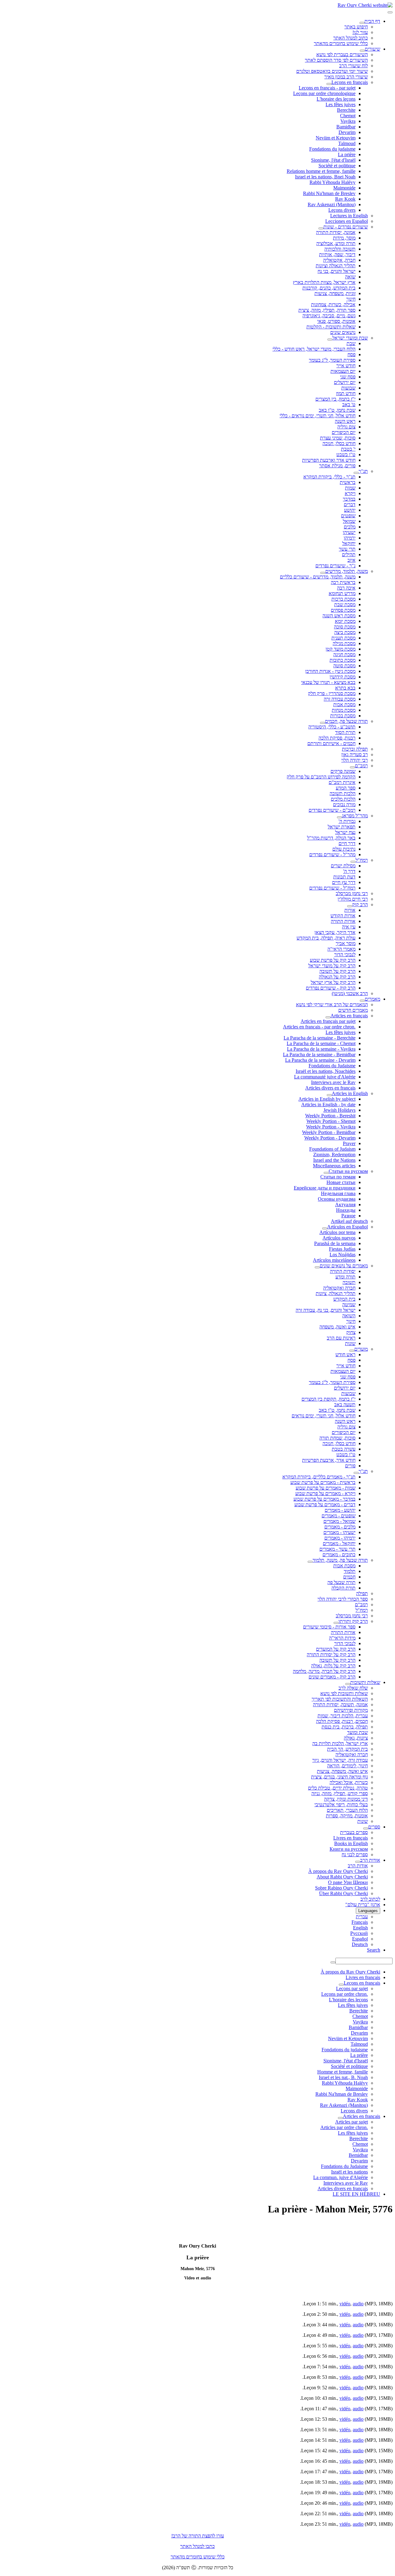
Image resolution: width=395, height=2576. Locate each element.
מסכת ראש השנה (339, 616)
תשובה (349, 1282)
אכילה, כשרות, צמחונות (333, 304)
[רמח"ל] (353, 862)
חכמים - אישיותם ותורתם (331, 743)
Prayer (349, 1143)
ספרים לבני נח (355, 1855)
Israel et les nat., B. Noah (343, 2077)
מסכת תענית (343, 638)
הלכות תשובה (343, 793)
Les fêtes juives (341, 104)
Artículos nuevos (339, 1238)
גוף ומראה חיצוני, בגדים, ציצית (339, 1777)
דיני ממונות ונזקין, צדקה (346, 1799)
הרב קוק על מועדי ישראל (332, 966)
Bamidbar (346, 127)
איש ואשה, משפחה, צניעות (342, 1771)
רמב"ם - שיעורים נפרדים (332, 810)
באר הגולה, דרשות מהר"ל (331, 838)
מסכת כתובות (343, 660)
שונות (350, 1343)
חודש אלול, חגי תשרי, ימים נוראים (324, 1416)
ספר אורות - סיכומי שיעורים (329, 1627)
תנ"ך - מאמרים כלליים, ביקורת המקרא (319, 1477)
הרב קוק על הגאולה (337, 977)
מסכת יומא (345, 621)
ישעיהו (349, 532)
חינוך (351, 299)
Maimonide (344, 188)
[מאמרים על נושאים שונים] (317, 1267)
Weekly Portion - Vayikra (331, 1127)
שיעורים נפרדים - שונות (346, 227)
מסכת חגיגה (344, 654)
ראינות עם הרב (341, 1338)
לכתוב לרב (370, 1899)
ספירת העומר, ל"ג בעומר (332, 360)
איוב (351, 560)
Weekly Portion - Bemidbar (329, 1132)
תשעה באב (345, 1405)
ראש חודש (345, 1355)
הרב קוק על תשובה (337, 971)
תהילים (349, 554)
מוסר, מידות (344, 238)
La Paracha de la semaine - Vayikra (321, 1049)
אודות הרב (370, 1860)
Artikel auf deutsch (349, 1221)
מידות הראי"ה (342, 1638)
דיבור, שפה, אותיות (337, 254)
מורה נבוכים (344, 804)
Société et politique (337, 166)
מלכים (350, 527)
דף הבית (372, 21)
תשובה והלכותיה (340, 249)
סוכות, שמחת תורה (337, 1438)
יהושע (350, 510)
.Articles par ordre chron (344, 2127)
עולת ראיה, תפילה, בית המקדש (326, 938)
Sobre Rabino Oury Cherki (341, 1888)
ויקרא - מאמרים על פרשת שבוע (325, 1493)
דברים (350, 504)
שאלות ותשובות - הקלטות (331, 327)
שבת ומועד (358, 1732)
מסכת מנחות (344, 710)
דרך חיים (347, 843)
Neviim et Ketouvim (336, 138)
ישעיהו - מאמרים (339, 1532)
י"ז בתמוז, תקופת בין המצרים (328, 1399)
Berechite (346, 110)
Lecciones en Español (347, 221)
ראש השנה (345, 421)
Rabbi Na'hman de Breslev (329, 193)
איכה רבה (346, 588)
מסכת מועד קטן (341, 649)
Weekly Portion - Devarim (330, 1138)
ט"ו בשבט (346, 454)
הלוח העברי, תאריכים (347, 1810)
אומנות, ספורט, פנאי (336, 321)
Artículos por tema (337, 1232)
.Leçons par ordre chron (345, 1994)
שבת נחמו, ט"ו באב (337, 410)
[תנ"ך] (356, 473)
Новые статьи (341, 1182)
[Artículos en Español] (325, 1228)
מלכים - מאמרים (340, 1527)
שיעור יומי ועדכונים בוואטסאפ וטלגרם (332, 71)
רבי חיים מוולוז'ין (353, 899)
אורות (350, 910)
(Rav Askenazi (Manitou (332, 204)
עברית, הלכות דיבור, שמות (343, 1716)
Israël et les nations (349, 2172)
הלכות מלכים (343, 799)
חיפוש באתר (356, 27)
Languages (368, 1911)
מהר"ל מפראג (355, 816)
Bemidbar (358, 2155)
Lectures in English (349, 216)
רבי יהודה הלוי (355, 760)
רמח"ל (362, 860)
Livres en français (351, 1838)
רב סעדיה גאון (355, 754)
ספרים (374, 1827)
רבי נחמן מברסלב (352, 893)
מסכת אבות (344, 704)
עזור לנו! (360, 32)
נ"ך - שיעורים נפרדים (335, 566)
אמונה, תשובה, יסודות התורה (340, 1705)
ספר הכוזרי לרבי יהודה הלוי (343, 1599)
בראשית (348, 482)
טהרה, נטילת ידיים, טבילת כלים (338, 1788)
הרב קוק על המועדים (336, 1649)
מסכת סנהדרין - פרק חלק (332, 693)
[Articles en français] (328, 1017)
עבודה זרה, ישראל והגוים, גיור (340, 1760)
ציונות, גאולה (356, 1738)
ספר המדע (346, 788)
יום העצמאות (343, 371)
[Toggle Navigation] (390, 12)
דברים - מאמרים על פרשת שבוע (325, 1505)
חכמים (349, 1577)
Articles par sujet (351, 2122)
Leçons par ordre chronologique (324, 93)
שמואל (349, 521)
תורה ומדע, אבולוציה (336, 243)
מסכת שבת (345, 604)
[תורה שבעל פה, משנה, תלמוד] (310, 1562)
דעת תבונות (344, 877)
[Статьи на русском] (326, 1173)
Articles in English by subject (327, 1099)
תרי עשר (347, 549)
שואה (350, 277)
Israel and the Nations (334, 1160)
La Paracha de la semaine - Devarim (320, 1060)
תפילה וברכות (355, 749)
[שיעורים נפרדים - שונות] (321, 228)
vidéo (345, 2304)
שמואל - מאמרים (339, 1521)
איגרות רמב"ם (342, 782)
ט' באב (349, 404)
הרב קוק (360, 905)
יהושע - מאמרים (340, 1510)
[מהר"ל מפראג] (339, 817)
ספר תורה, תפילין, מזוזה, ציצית (327, 310)
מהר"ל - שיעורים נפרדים (332, 854)
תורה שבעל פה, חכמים (346, 721)
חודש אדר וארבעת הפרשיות (329, 460)
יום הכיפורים (344, 432)
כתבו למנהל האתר (197, 2546)
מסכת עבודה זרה (340, 699)
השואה (349, 1316)
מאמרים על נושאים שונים (344, 1266)
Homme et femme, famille (343, 2072)
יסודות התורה (343, 1271)
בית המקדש (344, 1299)
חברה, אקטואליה (339, 260)
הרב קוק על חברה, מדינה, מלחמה (324, 1671)
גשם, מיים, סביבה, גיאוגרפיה (329, 316)
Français (360, 1922)
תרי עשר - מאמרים (337, 1549)
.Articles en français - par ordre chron (319, 1027)
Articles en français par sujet (328, 1021)
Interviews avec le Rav (333, 1082)
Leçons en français (350, 82)
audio (358, 2304)
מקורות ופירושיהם (351, 1710)
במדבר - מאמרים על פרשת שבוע (324, 1499)
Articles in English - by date (328, 1105)
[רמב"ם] (352, 767)
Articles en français (349, 1016)
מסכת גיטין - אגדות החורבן (330, 671)
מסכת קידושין (343, 677)
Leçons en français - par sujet (327, 88)
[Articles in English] (329, 1095)
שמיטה (349, 1305)
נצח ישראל (345, 832)
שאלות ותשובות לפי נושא (344, 1693)
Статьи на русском (348, 1171)
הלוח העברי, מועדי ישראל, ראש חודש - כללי (314, 349)
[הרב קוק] (350, 906)
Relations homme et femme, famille (321, 171)
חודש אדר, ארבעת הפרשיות (329, 1460)
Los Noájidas (343, 1255)
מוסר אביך (346, 943)
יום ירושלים (345, 382)
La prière (347, 154)
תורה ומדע (345, 1277)
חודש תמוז (346, 393)
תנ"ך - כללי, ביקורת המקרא (329, 477)
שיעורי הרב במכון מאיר (346, 77)
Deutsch (360, 1944)
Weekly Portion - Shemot (331, 1121)
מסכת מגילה (344, 643)
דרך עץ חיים (344, 882)
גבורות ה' (347, 821)
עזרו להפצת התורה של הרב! (198, 2536)
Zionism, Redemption (334, 1155)
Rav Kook (345, 199)
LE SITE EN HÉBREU (356, 2194)
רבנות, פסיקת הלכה (337, 738)
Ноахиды (346, 1210)
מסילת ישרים (343, 866)
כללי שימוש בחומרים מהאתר (341, 43)
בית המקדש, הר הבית (347, 1749)
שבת (351, 343)
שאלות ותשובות (365, 1682)
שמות (350, 488)
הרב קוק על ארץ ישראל (333, 982)
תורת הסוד (345, 732)
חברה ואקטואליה (339, 1288)
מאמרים (372, 999)
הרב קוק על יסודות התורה (331, 1655)
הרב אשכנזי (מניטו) (350, 993)
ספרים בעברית (354, 1832)
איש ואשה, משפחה (337, 1327)
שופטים (348, 516)
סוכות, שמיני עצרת (338, 438)
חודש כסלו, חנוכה (339, 443)
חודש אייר (346, 366)
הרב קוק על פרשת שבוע (333, 960)
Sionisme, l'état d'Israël (333, 160)
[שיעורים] (362, 51)
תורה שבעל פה (341, 1582)
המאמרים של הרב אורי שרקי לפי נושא (332, 1005)
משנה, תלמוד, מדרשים (347, 571)
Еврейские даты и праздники (325, 1188)
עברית (362, 1917)
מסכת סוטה (344, 666)
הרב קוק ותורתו (353, 1621)
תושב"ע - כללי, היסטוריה (332, 727)
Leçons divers (342, 210)
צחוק (351, 1332)
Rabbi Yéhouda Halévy (333, 182)
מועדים (361, 1349)
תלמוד (350, 1571)
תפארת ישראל (342, 827)
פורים (350, 1466)
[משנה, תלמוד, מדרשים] (323, 573)
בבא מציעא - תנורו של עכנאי (328, 682)
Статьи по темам (338, 1177)
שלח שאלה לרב (353, 1688)
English (360, 1928)
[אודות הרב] (358, 1862)
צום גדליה (346, 427)
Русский (359, 1933)
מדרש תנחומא (342, 593)
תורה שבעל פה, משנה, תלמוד (340, 1560)
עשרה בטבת (344, 1449)
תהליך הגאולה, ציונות (336, 1293)
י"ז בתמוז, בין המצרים (335, 399)
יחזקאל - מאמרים (339, 1543)
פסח (351, 354)
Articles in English (350, 1093)
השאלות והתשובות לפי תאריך (340, 1699)
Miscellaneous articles (334, 1166)
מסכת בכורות (343, 716)
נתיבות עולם (344, 849)
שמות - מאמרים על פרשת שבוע (326, 1488)
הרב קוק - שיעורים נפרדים (331, 988)
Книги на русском (349, 1849)
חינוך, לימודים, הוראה (347, 1766)
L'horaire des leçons (336, 99)
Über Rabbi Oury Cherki (343, 1893)
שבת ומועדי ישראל (350, 338)
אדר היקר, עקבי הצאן (335, 932)
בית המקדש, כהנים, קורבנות (329, 288)
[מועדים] (352, 1351)
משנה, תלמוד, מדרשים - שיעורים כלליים (318, 577)
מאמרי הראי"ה (341, 949)
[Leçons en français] (329, 84)
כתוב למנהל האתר (351, 38)
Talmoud (347, 143)
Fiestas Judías (342, 1249)
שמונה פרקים (343, 771)
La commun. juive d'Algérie (341, 2177)
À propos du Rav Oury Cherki (338, 1871)
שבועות (348, 388)
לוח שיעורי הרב (353, 66)
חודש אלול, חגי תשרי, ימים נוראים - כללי (318, 416)
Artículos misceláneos (334, 1260)
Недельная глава (338, 1193)
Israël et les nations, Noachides (326, 1071)
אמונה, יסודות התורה (336, 232)
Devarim (347, 132)
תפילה (362, 1593)
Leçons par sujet (352, 1988)
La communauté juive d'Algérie (325, 1077)
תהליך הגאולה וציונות (336, 266)
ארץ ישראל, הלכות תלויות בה (340, 1743)
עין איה (349, 927)
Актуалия (345, 1205)
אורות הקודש (343, 916)
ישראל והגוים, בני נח (337, 271)
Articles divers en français (330, 1088)
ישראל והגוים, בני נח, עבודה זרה (326, 1310)
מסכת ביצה (345, 632)
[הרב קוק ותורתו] (336, 1623)
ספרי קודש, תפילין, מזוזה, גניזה (340, 1793)
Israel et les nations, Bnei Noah (325, 177)
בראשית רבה (343, 582)
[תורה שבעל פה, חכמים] (322, 723)
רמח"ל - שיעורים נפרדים (332, 888)
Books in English (351, 1843)
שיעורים (372, 49)
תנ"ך (363, 471)
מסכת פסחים (343, 610)
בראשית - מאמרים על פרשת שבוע (323, 1482)
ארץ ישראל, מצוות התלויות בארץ (324, 282)
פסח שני (348, 377)
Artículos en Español (347, 1227)
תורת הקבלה (343, 1588)
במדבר (349, 499)
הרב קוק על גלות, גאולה (333, 1666)
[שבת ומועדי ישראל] (330, 340)
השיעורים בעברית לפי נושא (342, 54)
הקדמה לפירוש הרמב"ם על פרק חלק (321, 777)
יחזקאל (349, 543)
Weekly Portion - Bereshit (330, 1116)
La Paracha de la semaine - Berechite (320, 1038)
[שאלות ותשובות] (348, 1684)
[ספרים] (366, 1828)
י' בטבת (348, 449)
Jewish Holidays (339, 1110)
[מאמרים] (362, 1001)
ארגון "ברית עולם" (363, 1905)
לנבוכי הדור (345, 955)
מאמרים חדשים (353, 1010)
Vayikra (348, 121)
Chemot (348, 116)
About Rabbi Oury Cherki (342, 1877)
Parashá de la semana (335, 1243)
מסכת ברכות (343, 599)
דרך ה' (349, 871)
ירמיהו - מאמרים (340, 1538)
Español (360, 1939)
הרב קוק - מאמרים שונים (332, 1677)
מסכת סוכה (345, 627)
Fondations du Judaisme (332, 1066)
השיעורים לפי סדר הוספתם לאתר (336, 60)
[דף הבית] (362, 23)
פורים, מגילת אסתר (337, 466)
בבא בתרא (345, 688)
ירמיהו (350, 538)
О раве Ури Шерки (348, 1882)
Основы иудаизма (337, 1199)
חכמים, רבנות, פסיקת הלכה (342, 1721)
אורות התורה (343, 921)
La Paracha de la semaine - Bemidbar (319, 1055)
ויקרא (350, 493)
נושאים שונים (343, 332)
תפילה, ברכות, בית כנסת (345, 1727)
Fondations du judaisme (332, 149)
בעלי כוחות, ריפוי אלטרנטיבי (341, 1805)
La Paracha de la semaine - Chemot (321, 1043)
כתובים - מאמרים (339, 1555)
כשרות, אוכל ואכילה (349, 1782)
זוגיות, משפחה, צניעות (335, 293)
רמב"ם (361, 766)
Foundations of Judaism (332, 1149)
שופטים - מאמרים (339, 1516)
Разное (348, 1216)
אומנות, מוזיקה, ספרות (347, 1816)
